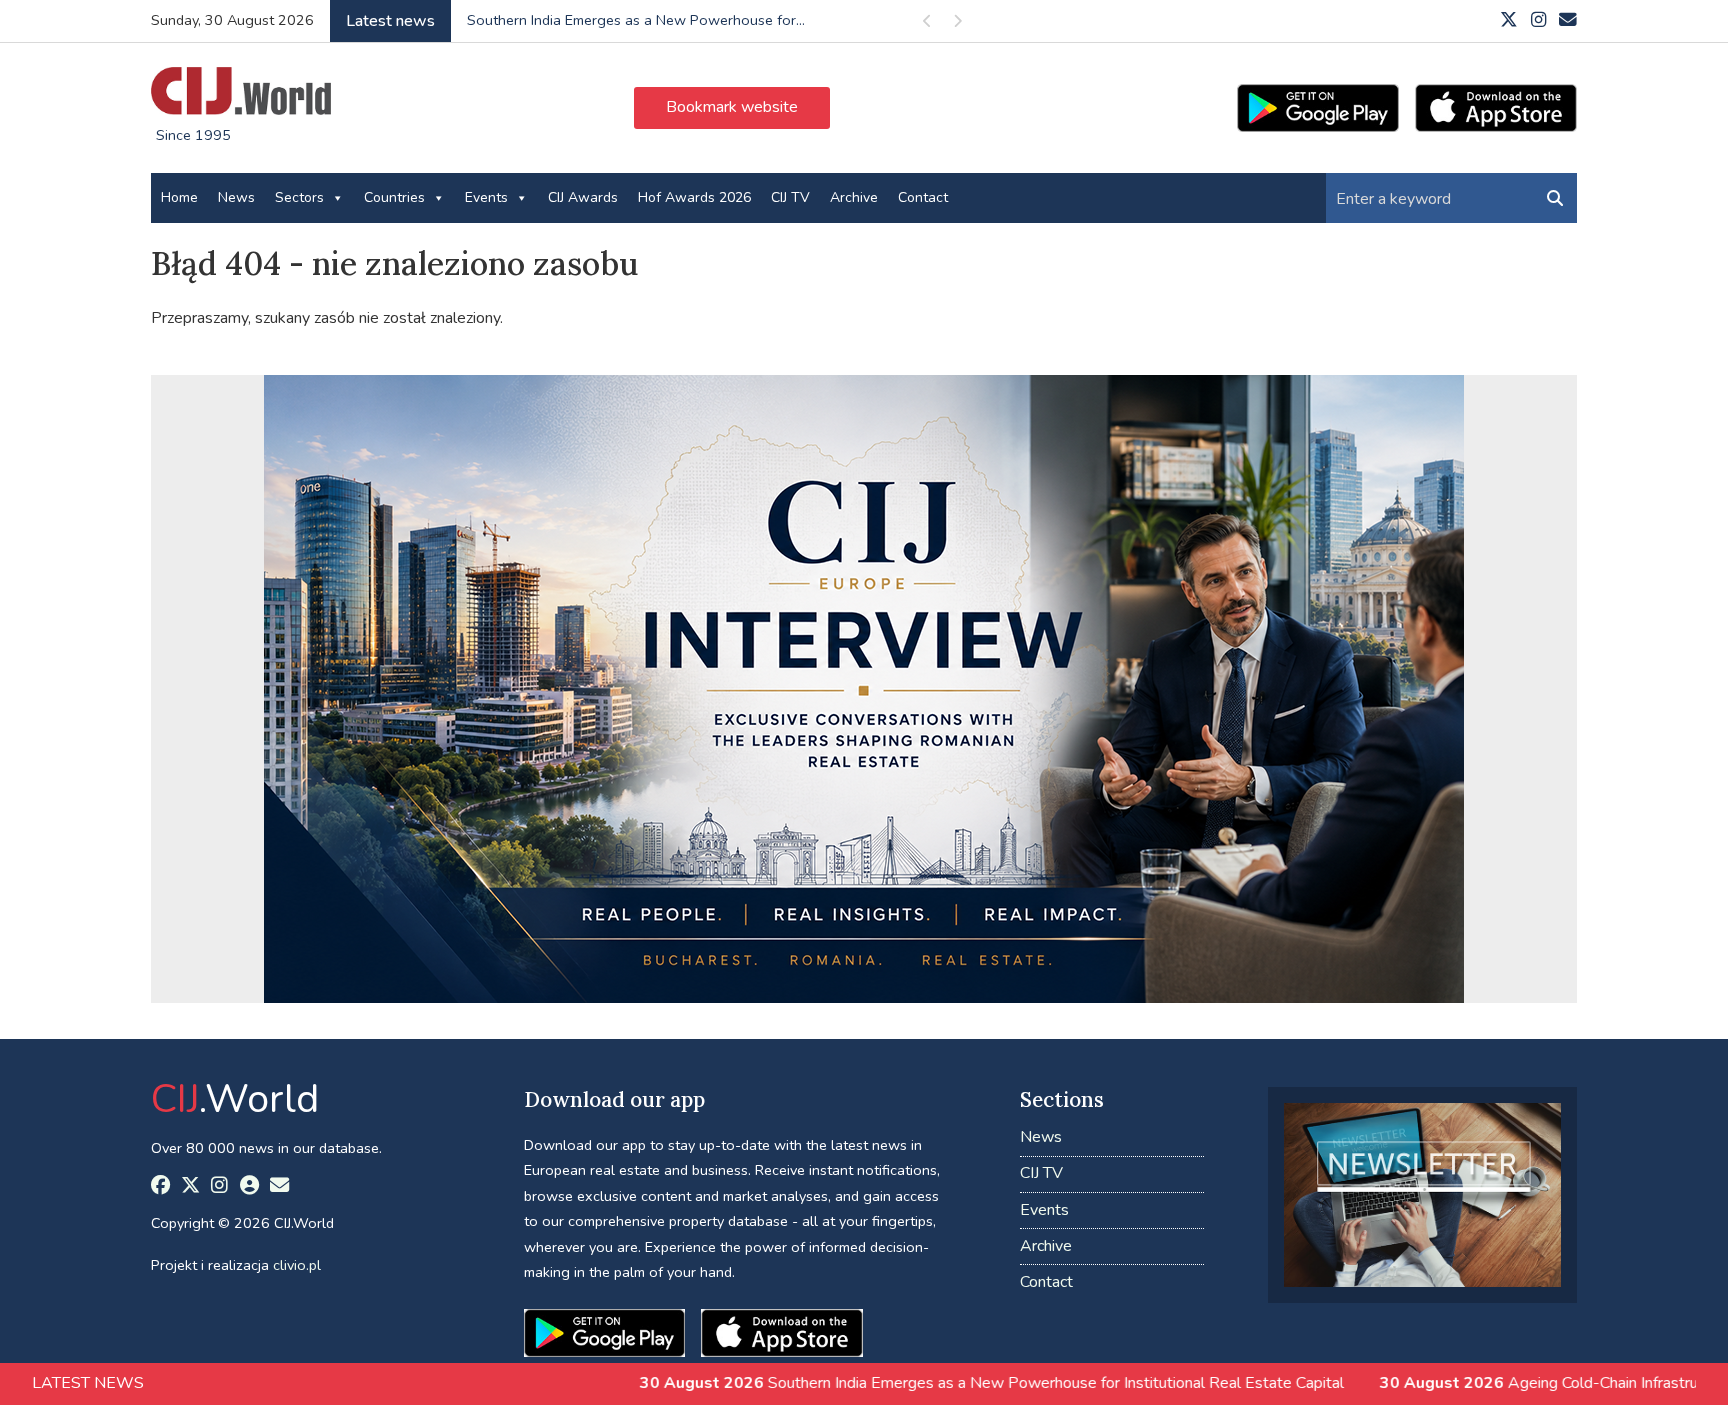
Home (179, 197)
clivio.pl (297, 1265)
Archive (854, 197)
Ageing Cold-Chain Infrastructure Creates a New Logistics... (660, 20)
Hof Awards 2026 (694, 197)
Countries (394, 197)
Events (486, 197)
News (236, 197)
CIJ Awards (583, 197)
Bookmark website (732, 107)
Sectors (299, 197)
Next (957, 24)
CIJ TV (790, 197)
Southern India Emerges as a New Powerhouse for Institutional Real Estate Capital (860, 1383)
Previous (927, 24)
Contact (923, 197)
